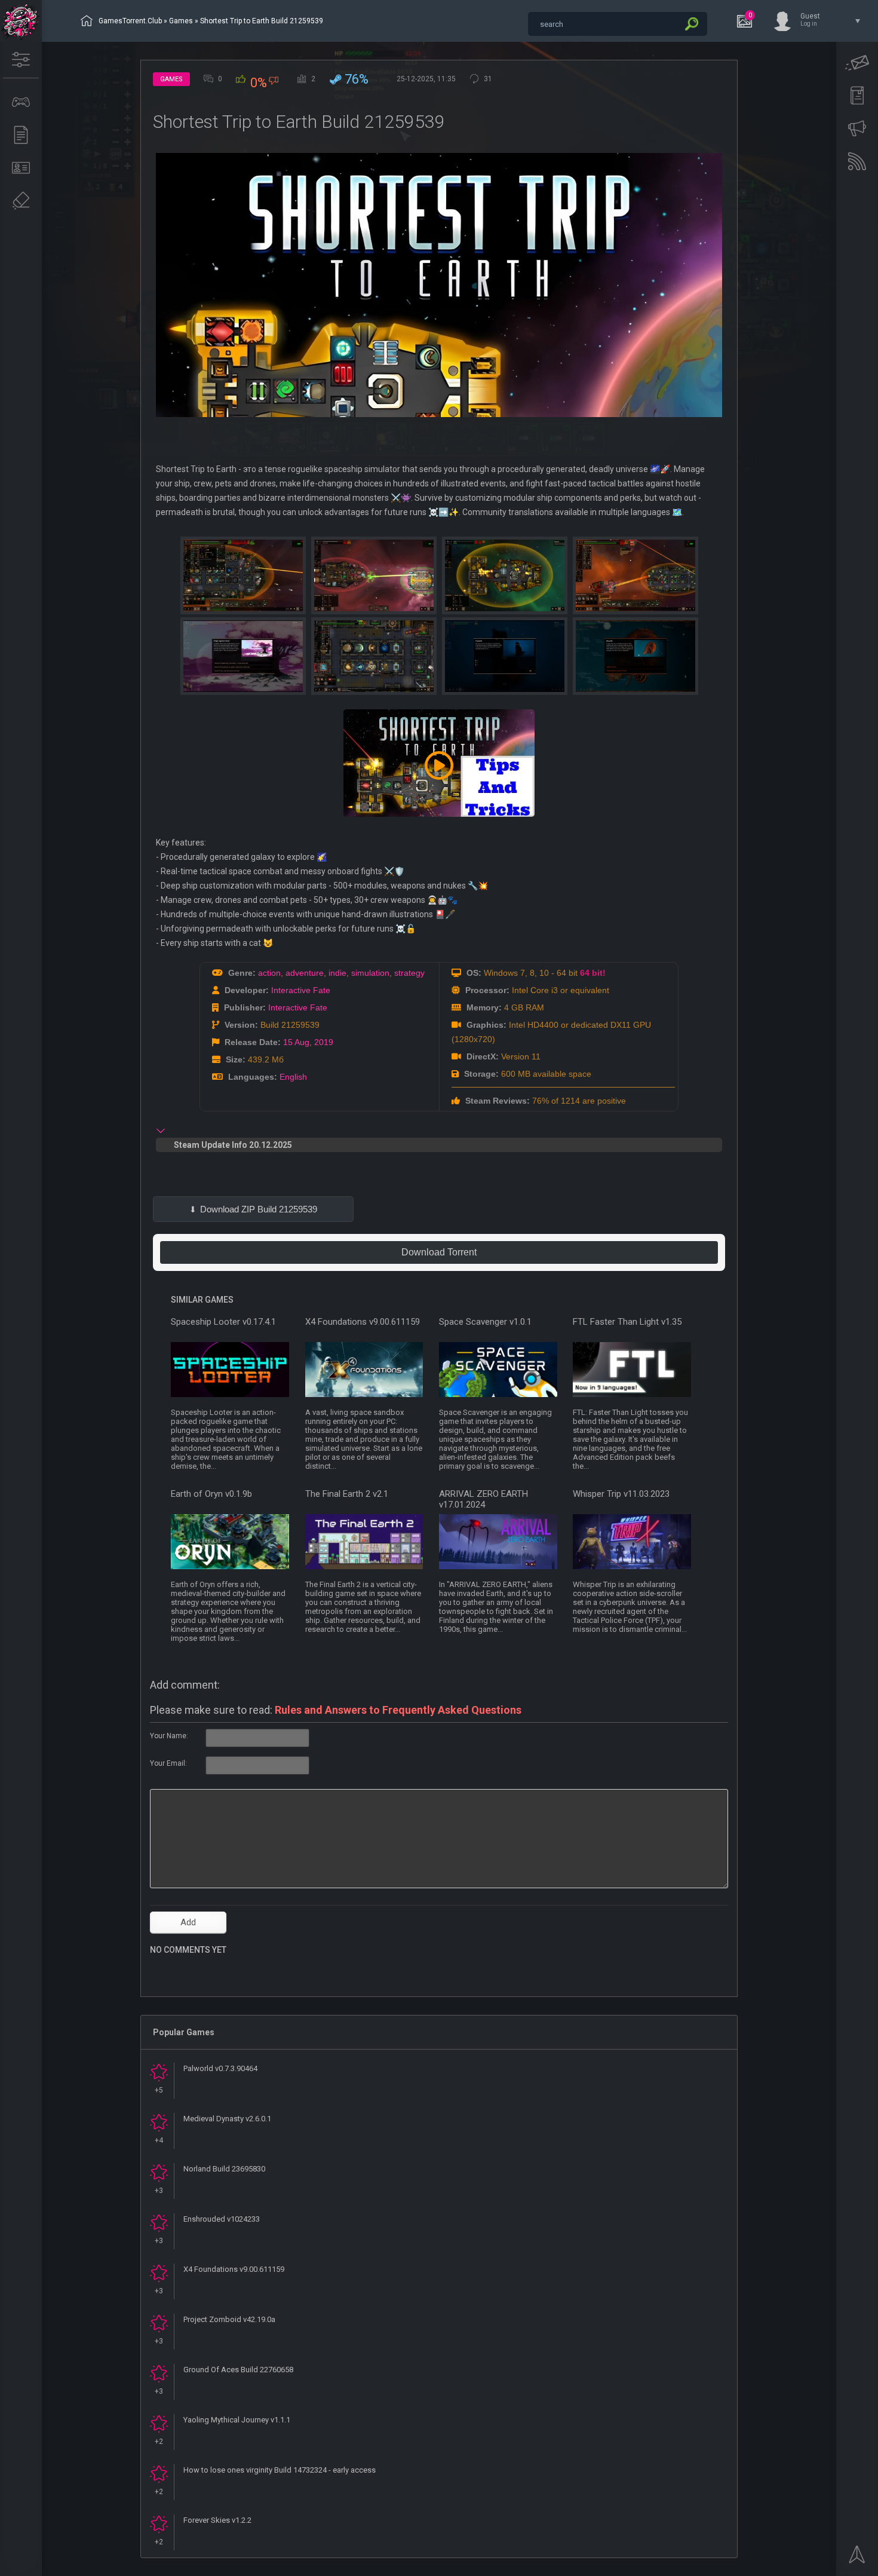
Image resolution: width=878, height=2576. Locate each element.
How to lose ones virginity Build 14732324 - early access (280, 2470)
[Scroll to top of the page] (857, 2558)
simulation (370, 973)
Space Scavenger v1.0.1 (485, 1322)
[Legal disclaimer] (21, 201)
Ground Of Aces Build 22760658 (238, 2370)
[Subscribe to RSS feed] (857, 161)
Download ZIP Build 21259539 (259, 1209)
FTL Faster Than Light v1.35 (627, 1322)
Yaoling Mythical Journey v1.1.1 (237, 2420)
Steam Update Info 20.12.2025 (233, 1145)
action (269, 973)
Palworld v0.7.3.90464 (220, 2068)
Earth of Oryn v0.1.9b (211, 1494)
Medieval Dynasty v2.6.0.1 (227, 2119)
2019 (324, 1042)
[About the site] (21, 168)
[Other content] (21, 135)
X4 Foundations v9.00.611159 (363, 1322)
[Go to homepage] (21, 21)
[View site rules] (857, 96)
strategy (409, 973)
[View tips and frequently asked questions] (857, 128)
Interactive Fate (301, 990)
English (293, 1077)
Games (181, 21)
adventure (305, 973)
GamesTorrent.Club (130, 21)
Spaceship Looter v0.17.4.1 (223, 1322)
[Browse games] (21, 102)
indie (337, 973)
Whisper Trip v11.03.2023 (621, 1494)
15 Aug (296, 1042)
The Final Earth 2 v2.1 (347, 1494)
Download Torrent (439, 1252)
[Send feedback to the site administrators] (857, 63)
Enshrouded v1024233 (222, 2219)
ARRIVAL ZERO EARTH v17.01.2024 (483, 1499)
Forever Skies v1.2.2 (217, 2520)
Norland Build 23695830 (224, 2169)
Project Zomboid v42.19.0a (229, 2319)
